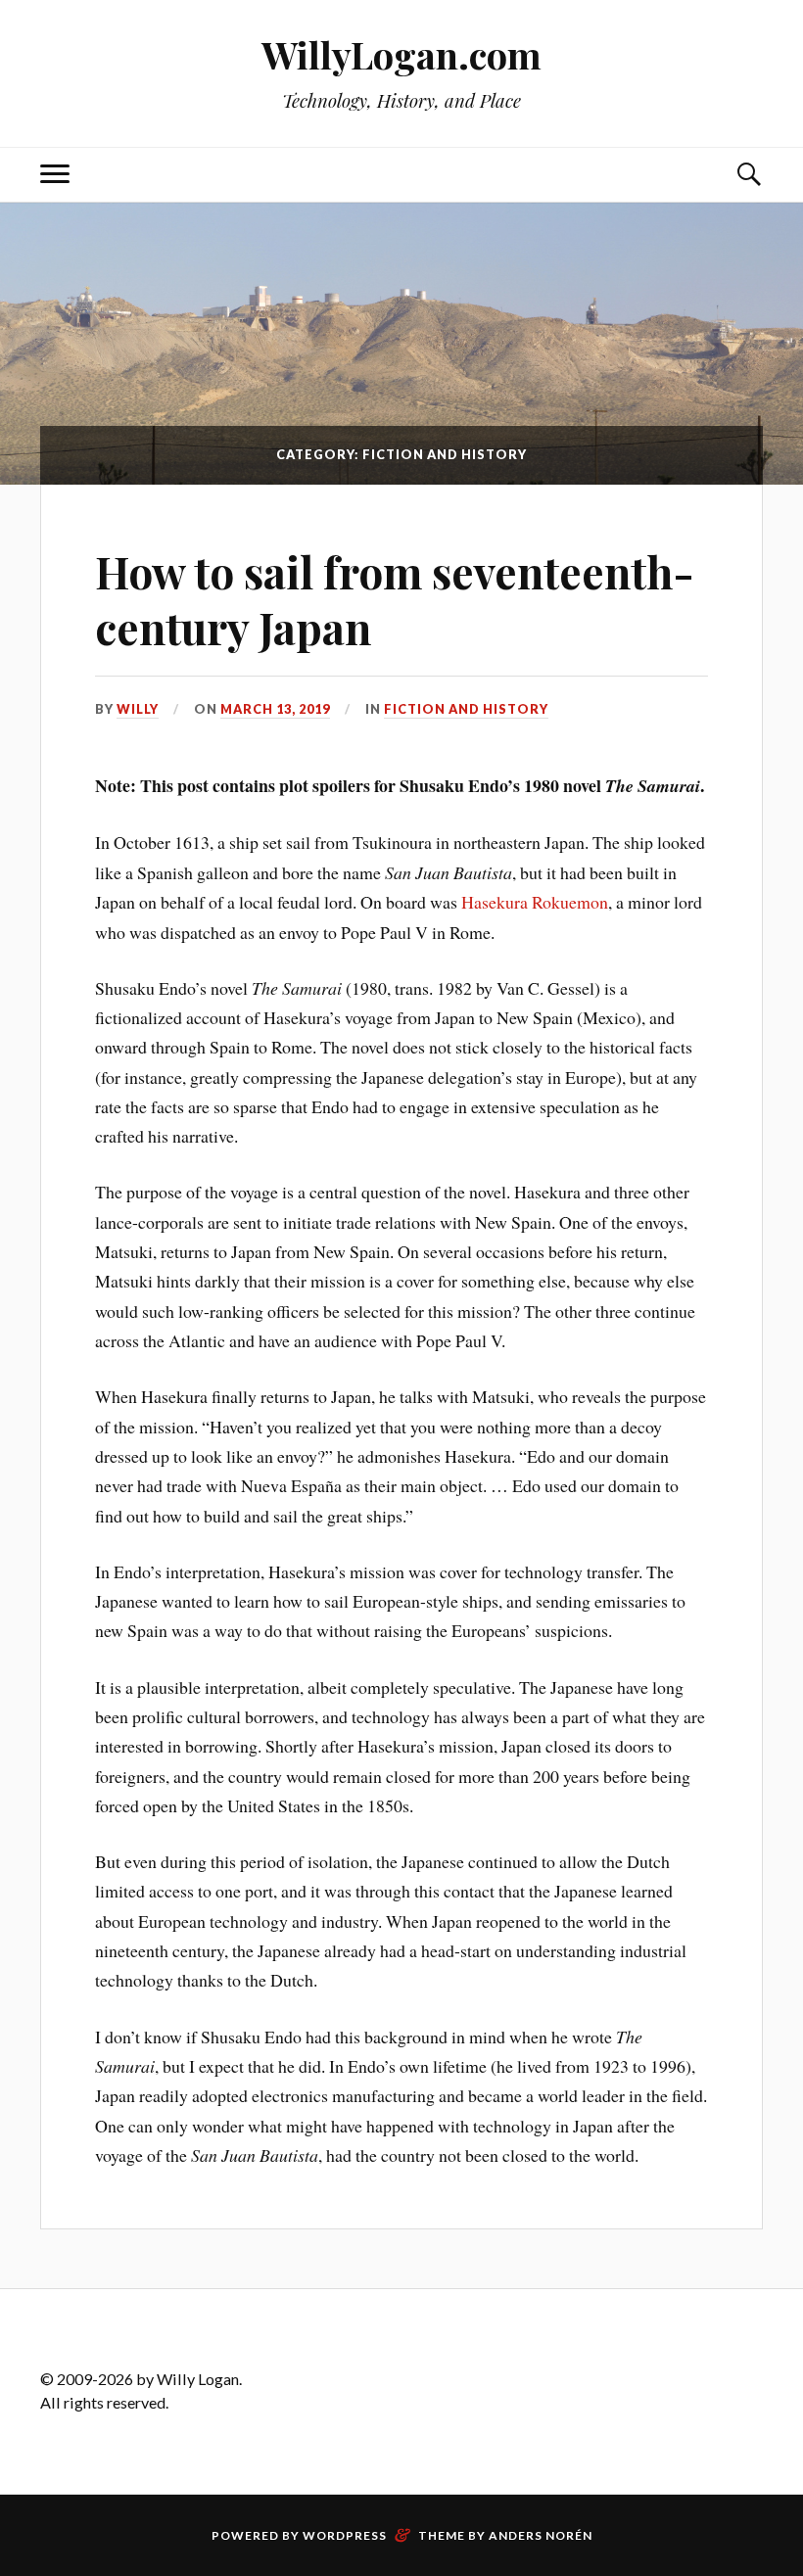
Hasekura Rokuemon (535, 902)
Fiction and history (466, 709)
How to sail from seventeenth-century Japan (395, 599)
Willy (138, 709)
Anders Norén (541, 2535)
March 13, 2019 (275, 709)
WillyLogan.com (401, 54)
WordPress (345, 2535)
